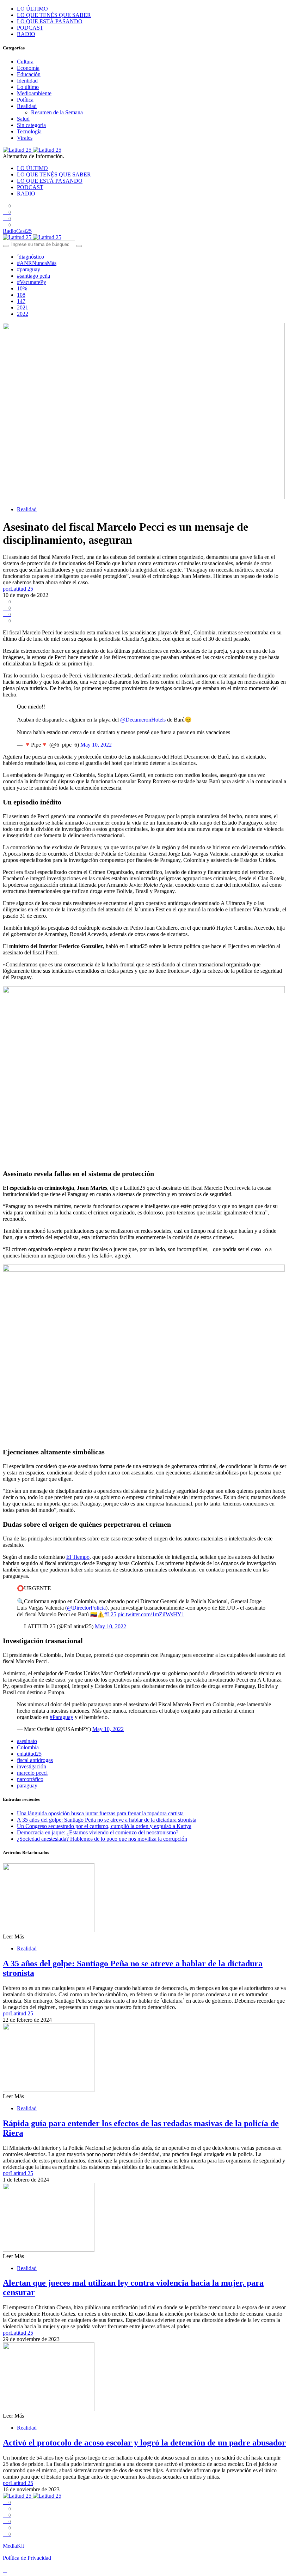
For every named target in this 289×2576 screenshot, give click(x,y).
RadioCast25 (17, 231)
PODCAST (30, 28)
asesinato (27, 1741)
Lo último (28, 87)
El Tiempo (78, 1557)
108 (21, 295)
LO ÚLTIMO (32, 9)
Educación (29, 74)
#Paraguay (62, 1717)
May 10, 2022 (96, 745)
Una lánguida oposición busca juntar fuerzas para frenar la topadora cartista (100, 1813)
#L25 (110, 1614)
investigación (32, 1766)
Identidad (27, 81)
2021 (23, 307)
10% (22, 288)
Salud (23, 119)
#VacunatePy (32, 282)
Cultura (25, 62)
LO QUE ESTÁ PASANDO (50, 21)
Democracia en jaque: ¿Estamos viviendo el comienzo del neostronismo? (98, 1832)
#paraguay (29, 269)
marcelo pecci (32, 1773)
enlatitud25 (29, 1754)
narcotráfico (30, 1779)
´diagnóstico (30, 257)
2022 (23, 314)
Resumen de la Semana (57, 112)
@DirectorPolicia (86, 1608)
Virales (25, 138)
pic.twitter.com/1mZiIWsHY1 (151, 1614)
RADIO (26, 34)
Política (25, 100)
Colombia (28, 1747)
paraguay (27, 1785)
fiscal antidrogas (35, 1760)
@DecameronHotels (143, 720)
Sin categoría (31, 125)
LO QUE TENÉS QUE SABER (54, 15)
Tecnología (29, 131)
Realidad (27, 106)
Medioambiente (34, 93)
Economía (28, 68)
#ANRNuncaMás (37, 263)
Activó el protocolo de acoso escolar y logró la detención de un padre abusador (144, 2443)
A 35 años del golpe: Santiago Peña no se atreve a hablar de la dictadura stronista (107, 1820)
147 (21, 301)
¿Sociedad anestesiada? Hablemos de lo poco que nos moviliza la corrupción (102, 1839)
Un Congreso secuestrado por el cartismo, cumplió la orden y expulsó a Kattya (104, 1826)
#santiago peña (33, 276)
